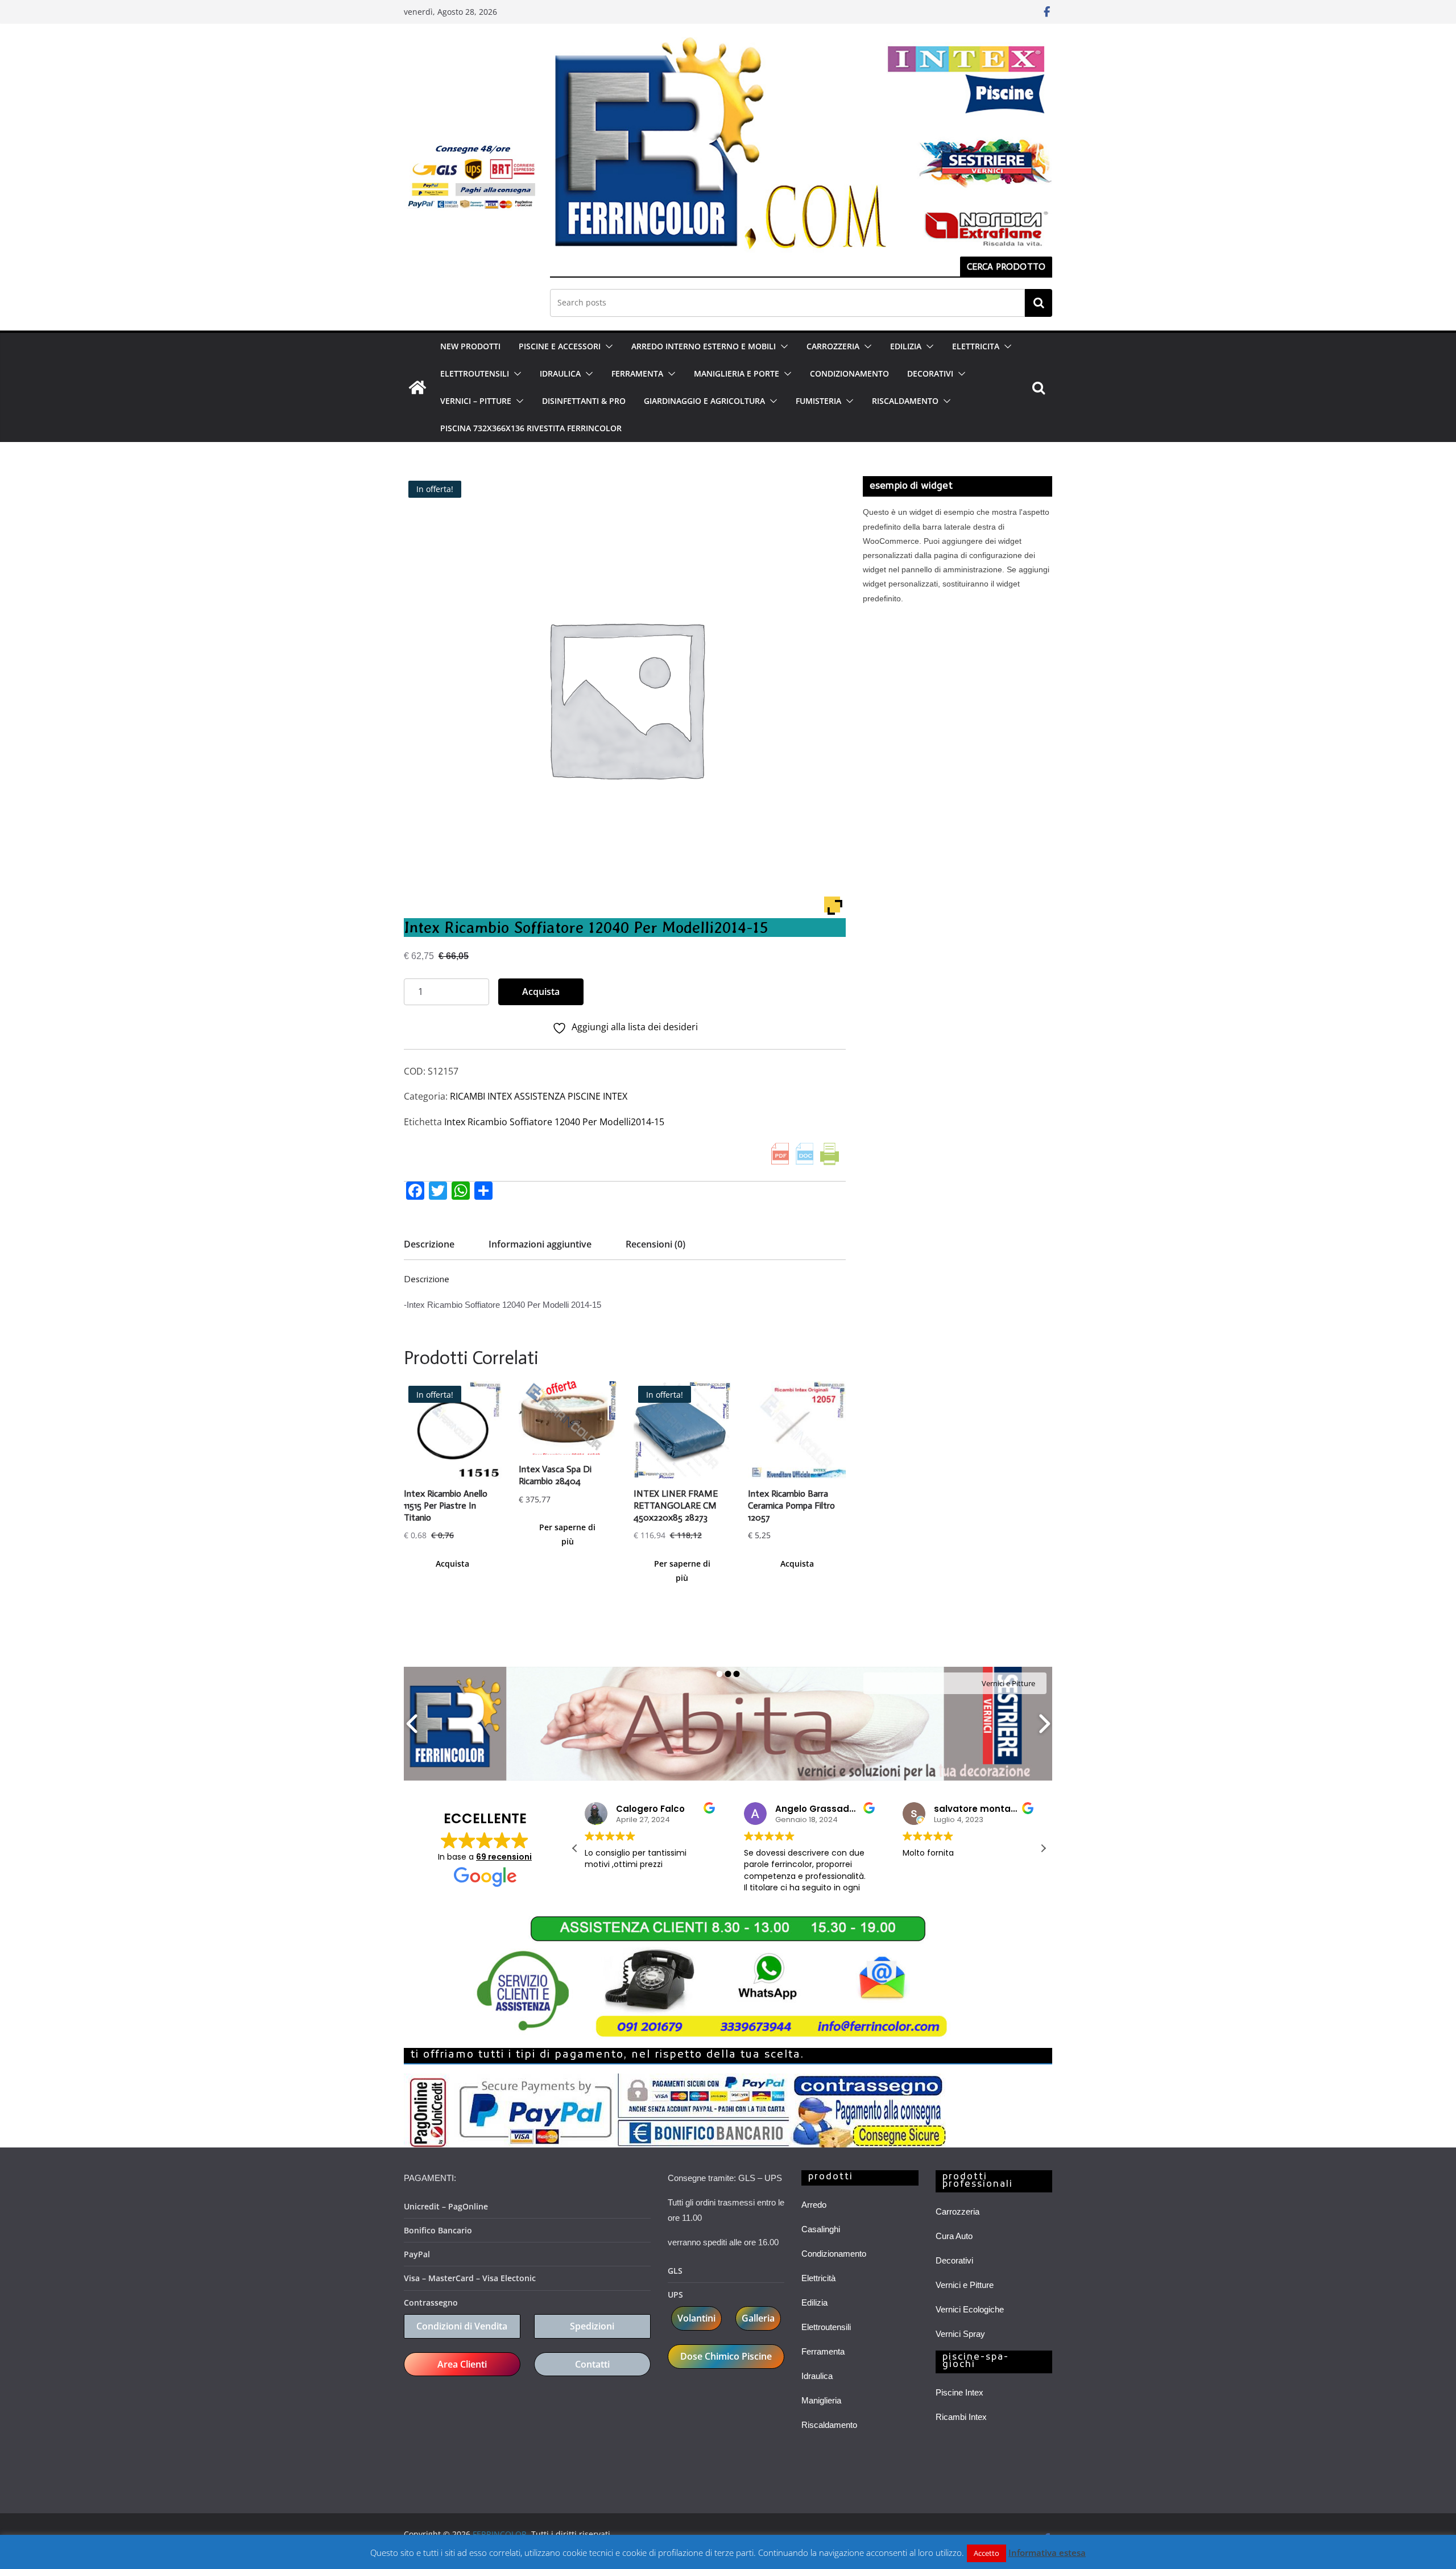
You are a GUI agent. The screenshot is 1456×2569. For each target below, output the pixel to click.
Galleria (758, 2318)
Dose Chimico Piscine (726, 2356)
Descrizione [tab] (429, 1244)
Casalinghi (821, 2229)
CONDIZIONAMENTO (849, 373)
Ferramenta (823, 2351)
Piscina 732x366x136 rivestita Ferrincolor (531, 428)
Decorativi (954, 2260)
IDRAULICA (560, 373)
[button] (607, 346)
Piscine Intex (959, 2392)
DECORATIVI (930, 373)
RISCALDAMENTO (905, 401)
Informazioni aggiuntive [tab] (540, 1244)
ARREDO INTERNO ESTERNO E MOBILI (704, 346)
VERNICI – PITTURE (476, 401)
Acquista (541, 992)
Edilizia (814, 2302)
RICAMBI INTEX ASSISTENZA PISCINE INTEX (539, 1096)
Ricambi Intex (961, 2417)
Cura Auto (954, 2236)
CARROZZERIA (833, 346)
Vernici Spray (960, 2334)
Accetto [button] (986, 2553)
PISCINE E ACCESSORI (560, 346)
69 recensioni (504, 1857)
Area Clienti (462, 2364)
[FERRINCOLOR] (417, 387)
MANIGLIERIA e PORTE (737, 373)
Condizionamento (834, 2254)
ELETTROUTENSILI (475, 373)
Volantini (696, 2318)
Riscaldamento (829, 2425)
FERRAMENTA (637, 373)
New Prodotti (470, 346)
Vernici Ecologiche (970, 2309)
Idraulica (817, 2376)
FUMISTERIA (818, 401)
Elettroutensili (826, 2327)
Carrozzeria (957, 2211)
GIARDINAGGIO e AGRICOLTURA (704, 401)
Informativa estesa (1047, 2553)
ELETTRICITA (976, 346)
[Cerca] (1039, 303)
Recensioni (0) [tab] (655, 1244)
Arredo (814, 2205)
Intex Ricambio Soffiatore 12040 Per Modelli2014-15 (554, 1122)
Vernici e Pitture (965, 2285)
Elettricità (818, 2278)
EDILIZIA (906, 346)
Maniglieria (821, 2400)
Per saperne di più (567, 1534)
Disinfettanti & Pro (584, 401)
